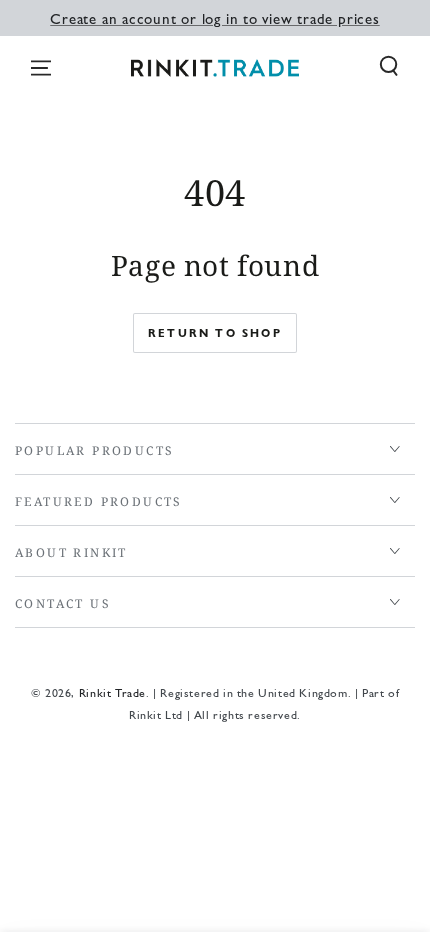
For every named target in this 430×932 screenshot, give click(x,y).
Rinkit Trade (112, 692)
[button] (389, 66)
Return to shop (215, 332)
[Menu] (41, 68)
